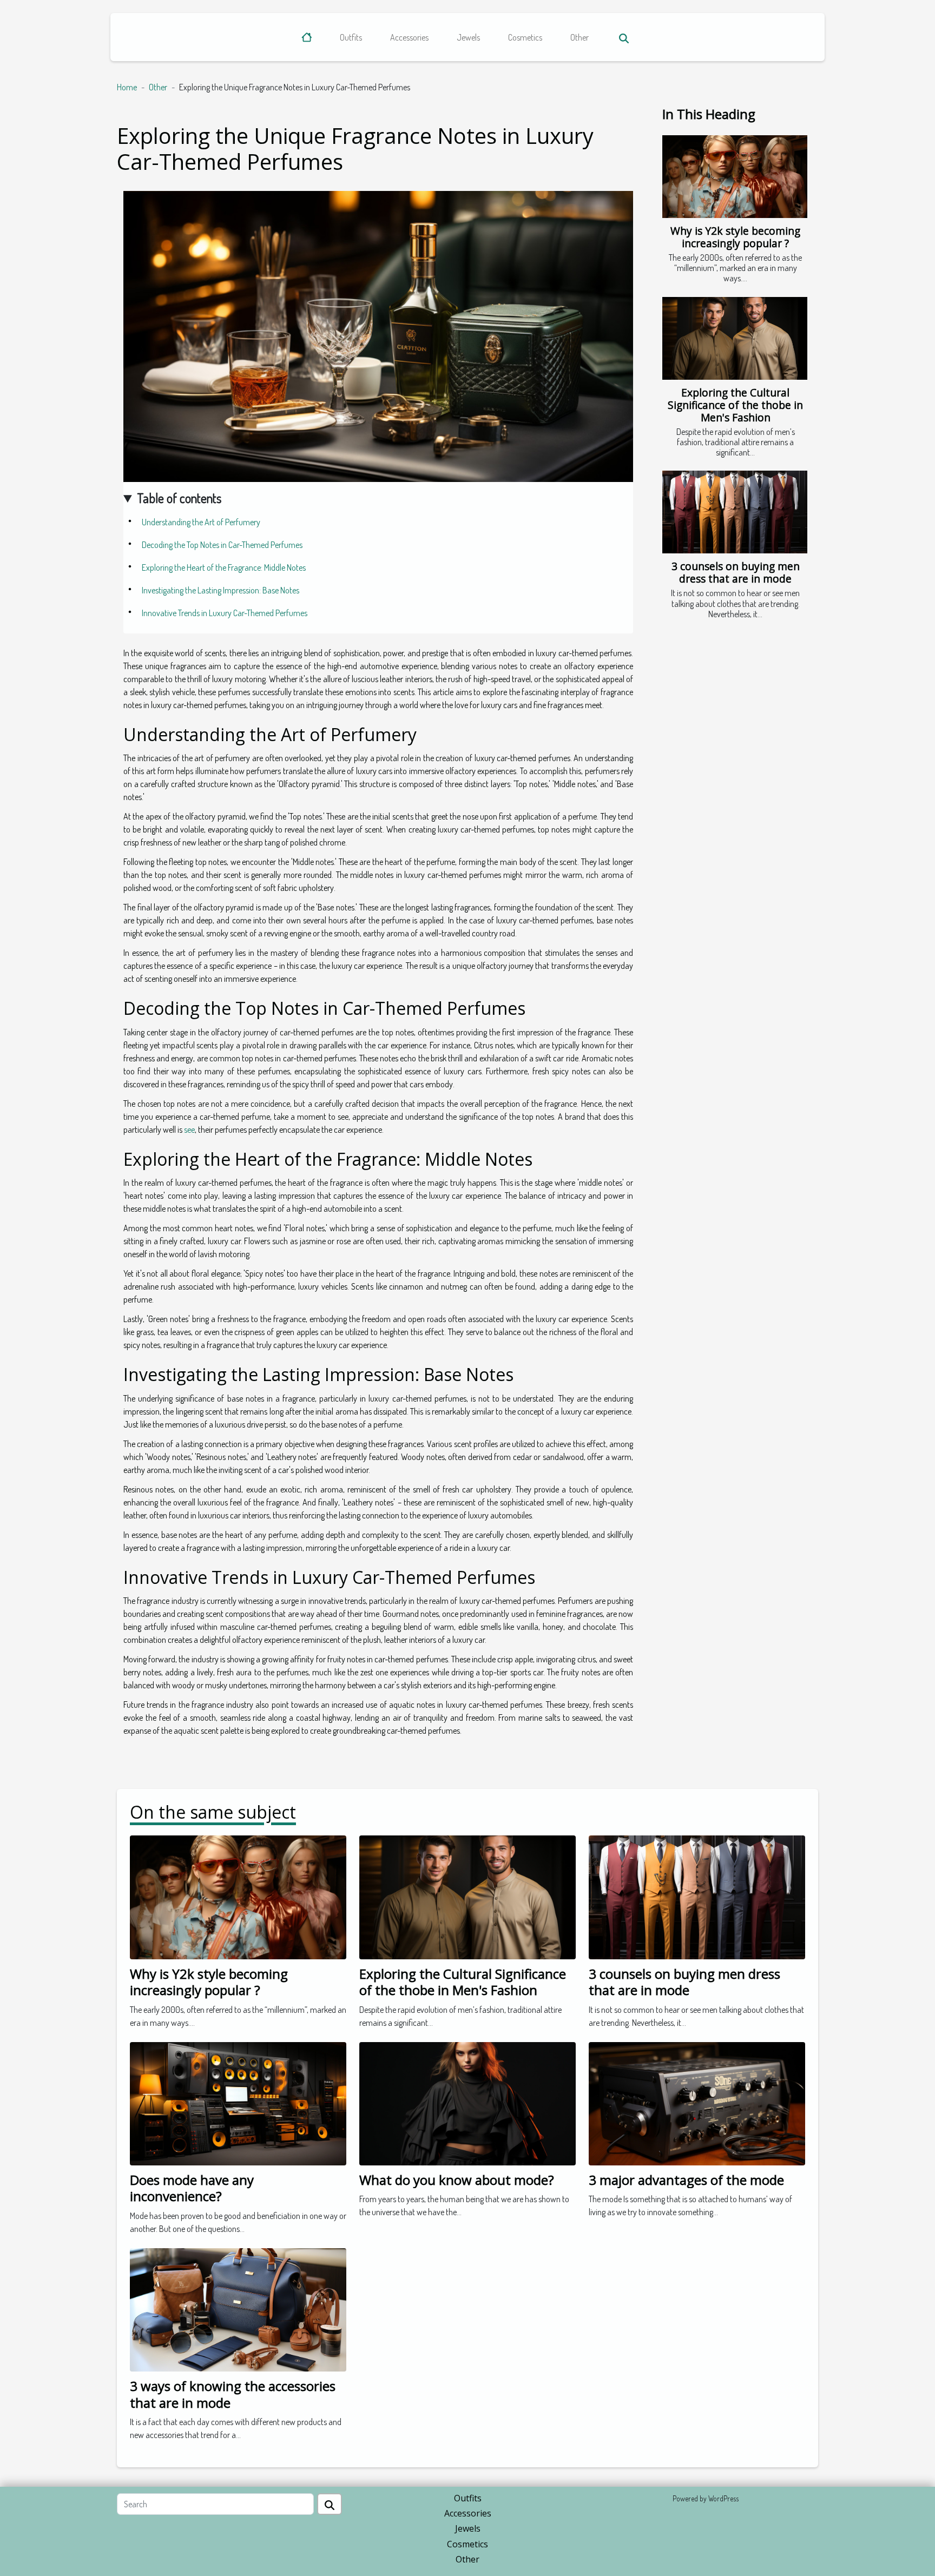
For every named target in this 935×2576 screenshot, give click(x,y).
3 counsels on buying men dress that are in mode (736, 572)
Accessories (409, 37)
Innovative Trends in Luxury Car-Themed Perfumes (225, 613)
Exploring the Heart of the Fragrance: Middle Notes (224, 567)
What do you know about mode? (457, 2180)
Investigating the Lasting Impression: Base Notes (220, 590)
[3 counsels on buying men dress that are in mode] (735, 512)
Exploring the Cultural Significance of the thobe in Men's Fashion (735, 405)
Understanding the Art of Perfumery (201, 522)
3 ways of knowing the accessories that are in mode (233, 2394)
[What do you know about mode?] (467, 2103)
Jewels (468, 37)
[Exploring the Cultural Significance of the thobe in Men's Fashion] (735, 338)
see (189, 1130)
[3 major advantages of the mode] (697, 2103)
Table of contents (179, 498)
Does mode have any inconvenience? (192, 2188)
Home (127, 87)
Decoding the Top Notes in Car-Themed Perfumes (222, 545)
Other (580, 37)
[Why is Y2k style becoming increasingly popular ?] (735, 177)
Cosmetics (525, 37)
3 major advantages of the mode (686, 2180)
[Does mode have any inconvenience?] (238, 2103)
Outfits (351, 37)
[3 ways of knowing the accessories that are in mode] (238, 2309)
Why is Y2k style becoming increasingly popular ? (735, 237)
